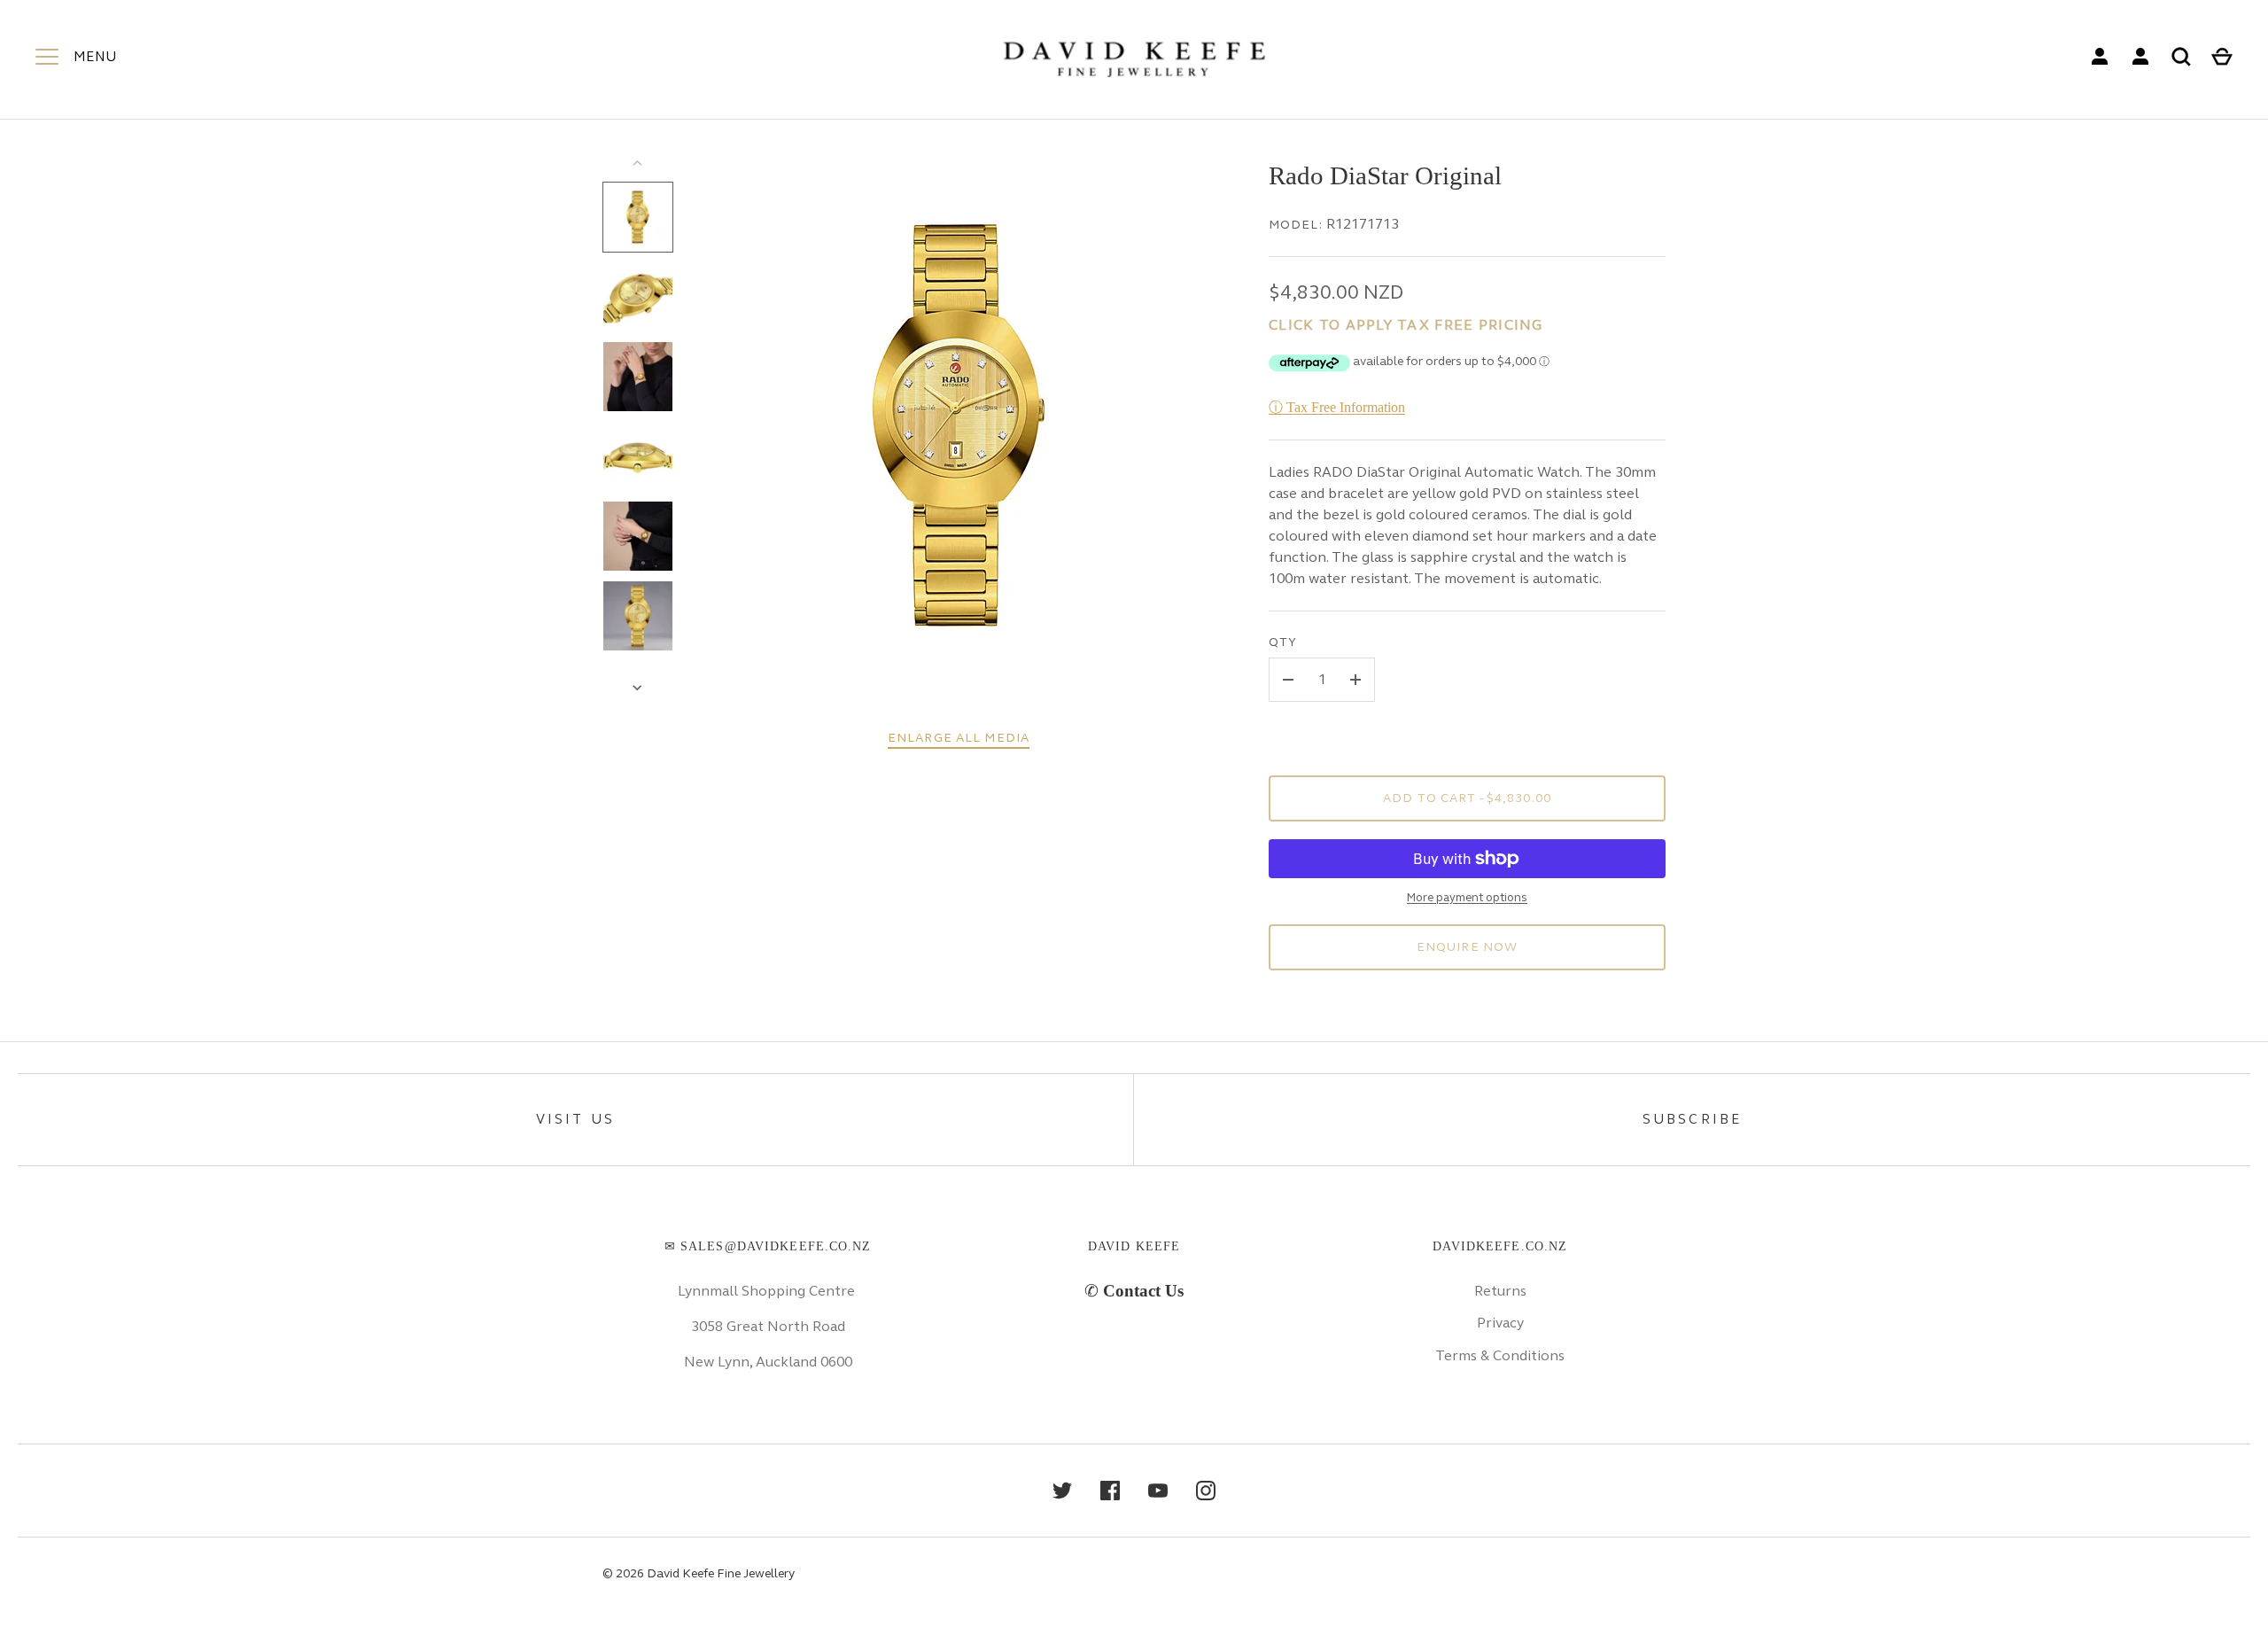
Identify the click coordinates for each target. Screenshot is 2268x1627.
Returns (1500, 1291)
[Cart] (2222, 57)
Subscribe (1693, 1119)
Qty (1283, 642)
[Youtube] (1158, 1491)
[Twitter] (1062, 1491)
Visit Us (576, 1119)
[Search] (2181, 57)
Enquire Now (1467, 947)
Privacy (1500, 1323)
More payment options (1467, 898)
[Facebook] (1110, 1491)
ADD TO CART (1467, 798)
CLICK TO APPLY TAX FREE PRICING (1406, 325)
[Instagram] (1206, 1491)
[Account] (2100, 57)
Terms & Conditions (1500, 1355)
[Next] (639, 688)
